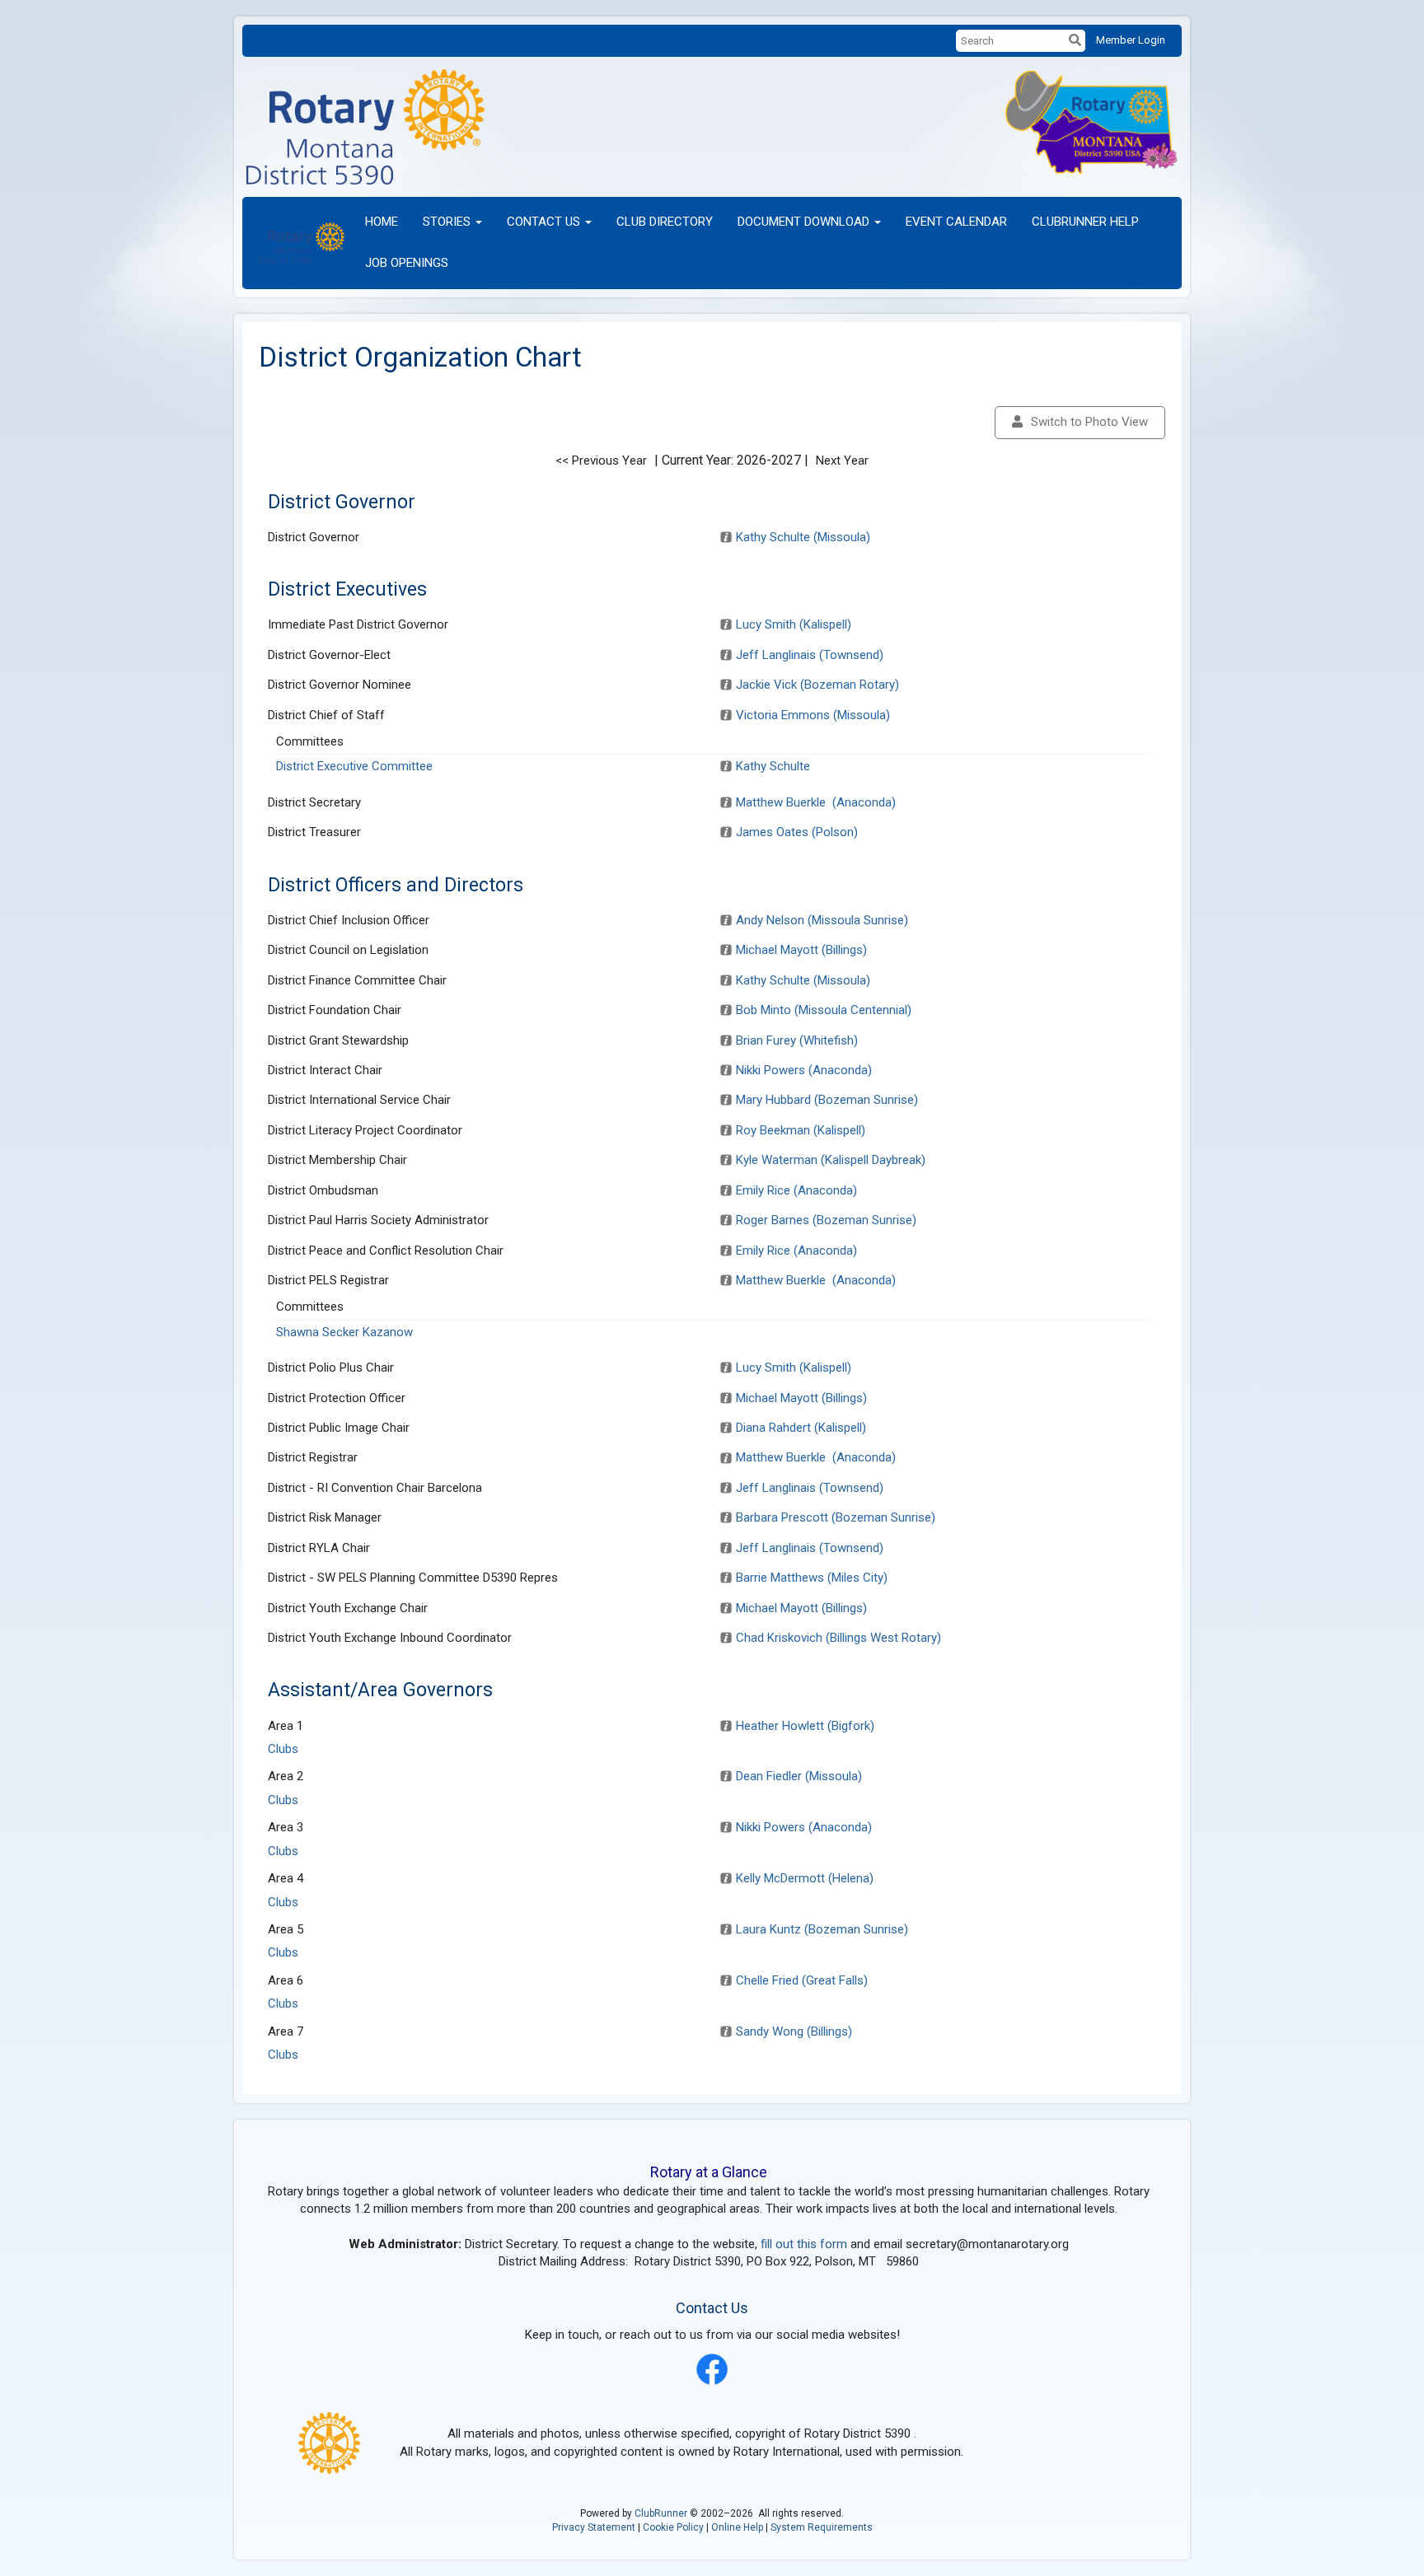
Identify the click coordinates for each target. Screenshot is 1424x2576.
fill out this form (804, 2244)
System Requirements (822, 2527)
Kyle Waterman (777, 1160)
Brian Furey (766, 1040)
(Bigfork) (849, 1726)
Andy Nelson (770, 920)
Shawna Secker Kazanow (344, 1332)
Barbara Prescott (782, 1517)
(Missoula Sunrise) (856, 920)
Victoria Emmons (783, 715)
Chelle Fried (767, 1980)
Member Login (1131, 40)
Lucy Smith (766, 624)
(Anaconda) (862, 802)
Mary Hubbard (773, 1100)
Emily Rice (763, 1190)
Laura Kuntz (768, 1929)
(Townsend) (850, 655)
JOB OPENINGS (407, 263)
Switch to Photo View (1089, 422)
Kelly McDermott (780, 1878)
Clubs (283, 1749)
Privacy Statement (594, 2527)
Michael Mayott (777, 950)
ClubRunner (661, 2513)
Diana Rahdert (773, 1428)
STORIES (447, 222)
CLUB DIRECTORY (665, 222)
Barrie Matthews (780, 1578)
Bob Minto (764, 1010)
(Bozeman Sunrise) (864, 1100)
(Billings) (843, 950)
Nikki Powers (771, 1070)
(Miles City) (856, 1578)
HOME (382, 222)
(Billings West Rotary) (882, 1638)
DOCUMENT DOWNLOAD (803, 222)
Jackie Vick (766, 685)
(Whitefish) (827, 1040)
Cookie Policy (673, 2527)
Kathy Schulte (773, 537)
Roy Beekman (773, 1130)
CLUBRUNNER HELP (1085, 222)
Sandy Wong (770, 2031)
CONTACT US (543, 222)
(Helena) (849, 1878)
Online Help (737, 2527)
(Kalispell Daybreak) (871, 1160)
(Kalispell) (824, 624)
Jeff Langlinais (776, 655)
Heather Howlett (780, 1726)
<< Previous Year (601, 461)
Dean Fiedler (769, 1776)
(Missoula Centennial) (851, 1010)
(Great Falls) (833, 1980)
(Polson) (833, 832)
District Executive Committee (354, 766)
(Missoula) (840, 537)
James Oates (772, 832)
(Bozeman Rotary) (848, 685)
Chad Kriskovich (779, 1638)
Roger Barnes (773, 1220)
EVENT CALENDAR (956, 222)
